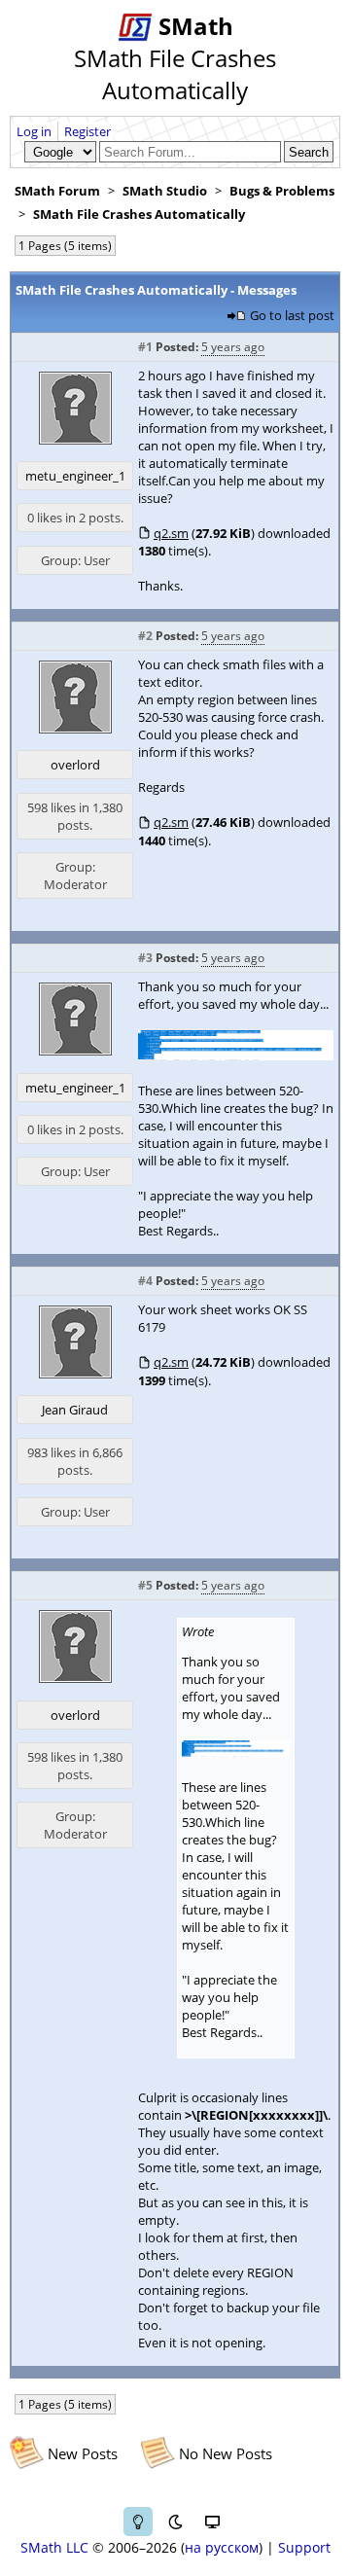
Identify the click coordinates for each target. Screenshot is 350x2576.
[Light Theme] (138, 2522)
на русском (222, 2547)
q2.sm (171, 533)
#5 (145, 1585)
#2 (145, 636)
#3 (145, 958)
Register (87, 131)
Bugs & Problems (282, 191)
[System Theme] (212, 2522)
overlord (75, 765)
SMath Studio (165, 191)
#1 (145, 347)
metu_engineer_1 (75, 476)
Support (304, 2547)
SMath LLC (54, 2547)
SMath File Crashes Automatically (139, 214)
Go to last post (292, 315)
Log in (34, 131)
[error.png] (236, 1055)
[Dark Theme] (175, 2522)
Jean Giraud (75, 1410)
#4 (145, 1281)
